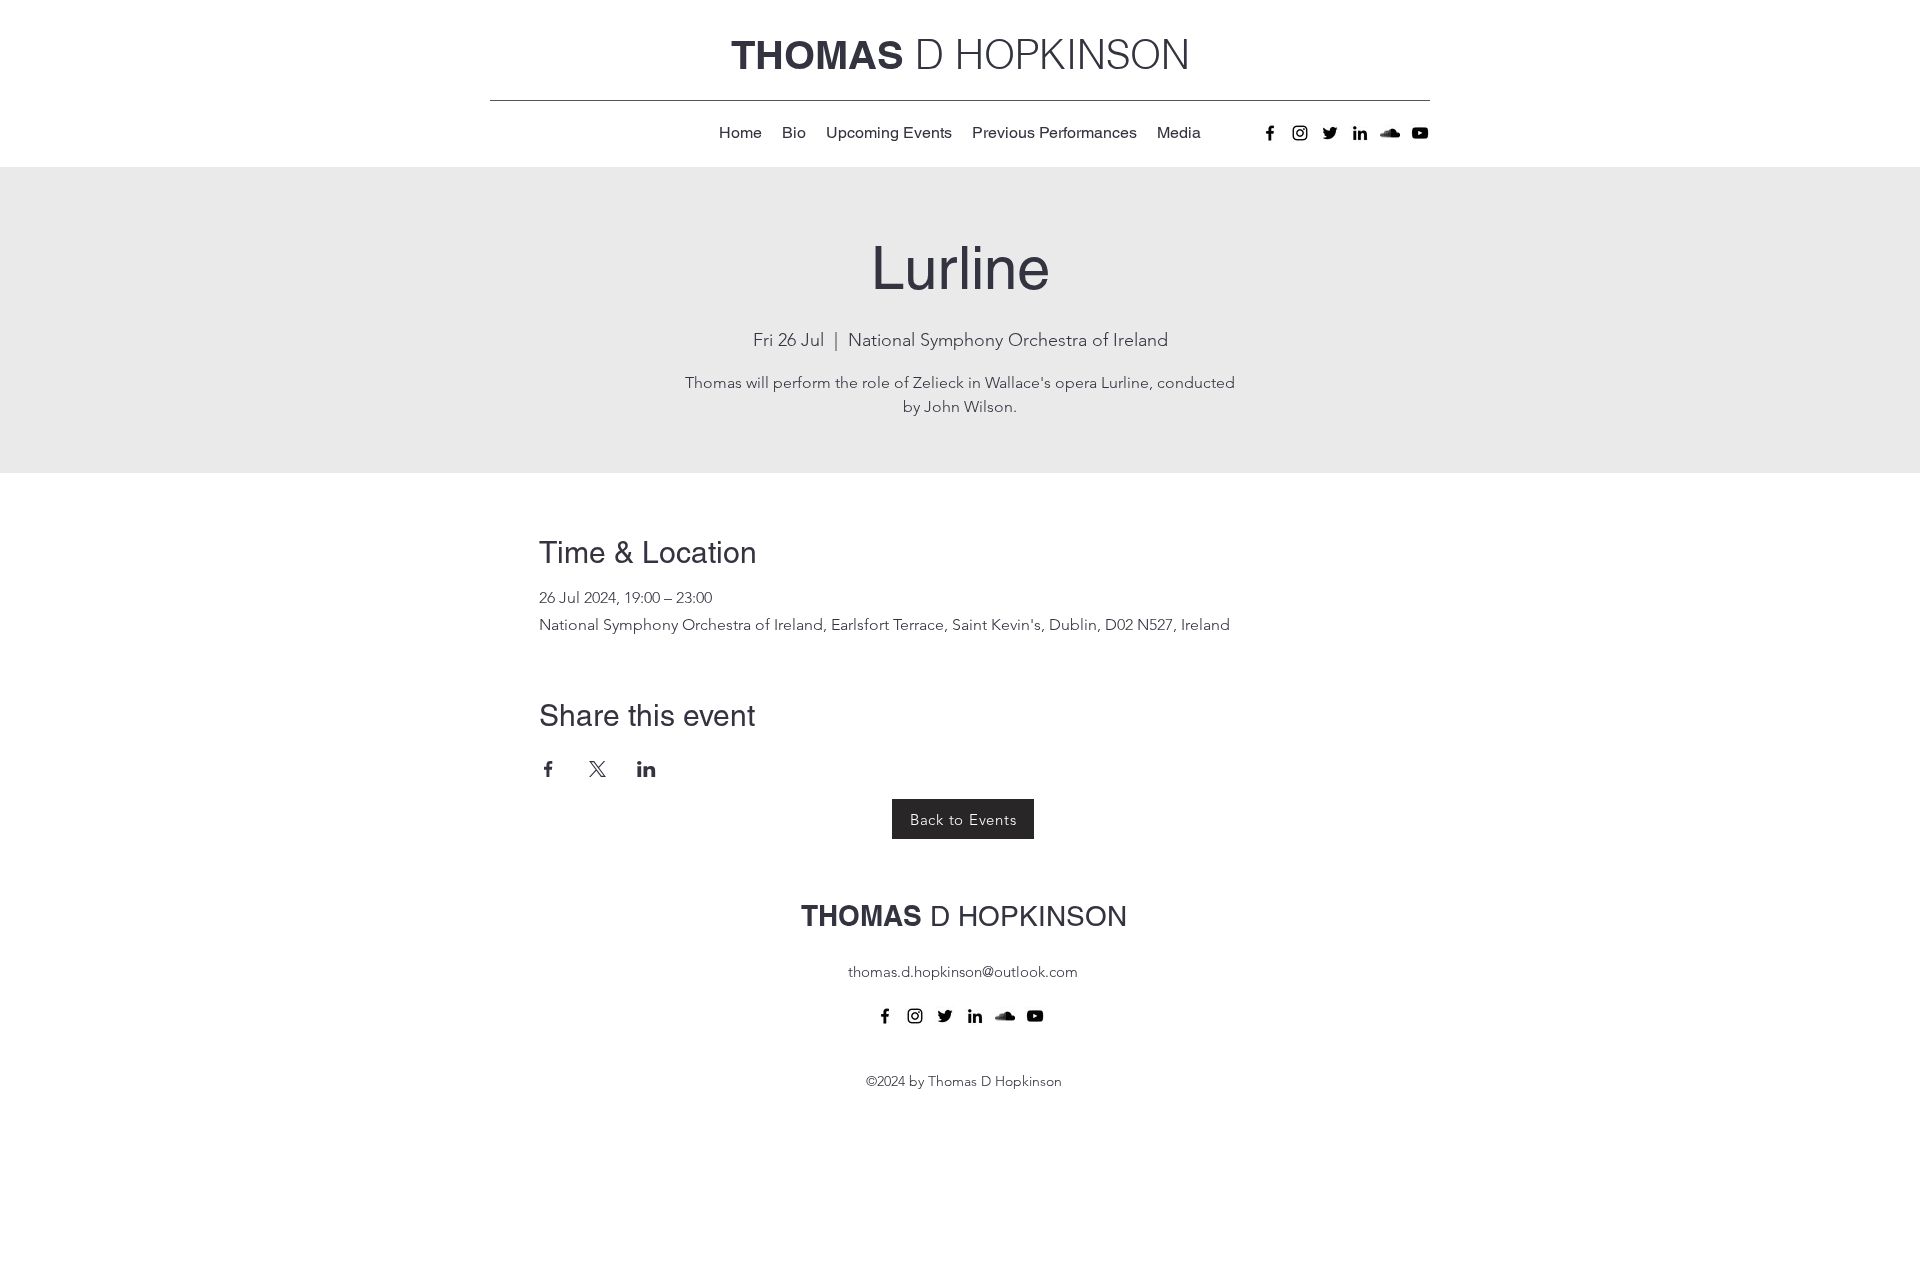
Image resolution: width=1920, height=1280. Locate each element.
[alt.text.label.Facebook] (1270, 133)
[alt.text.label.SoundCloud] (1390, 133)
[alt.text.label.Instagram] (1300, 133)
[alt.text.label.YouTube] (1420, 133)
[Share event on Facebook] (548, 769)
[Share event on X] (597, 769)
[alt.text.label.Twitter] (1330, 133)
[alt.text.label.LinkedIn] (1360, 133)
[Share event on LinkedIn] (646, 769)
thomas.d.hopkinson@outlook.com (963, 971)
